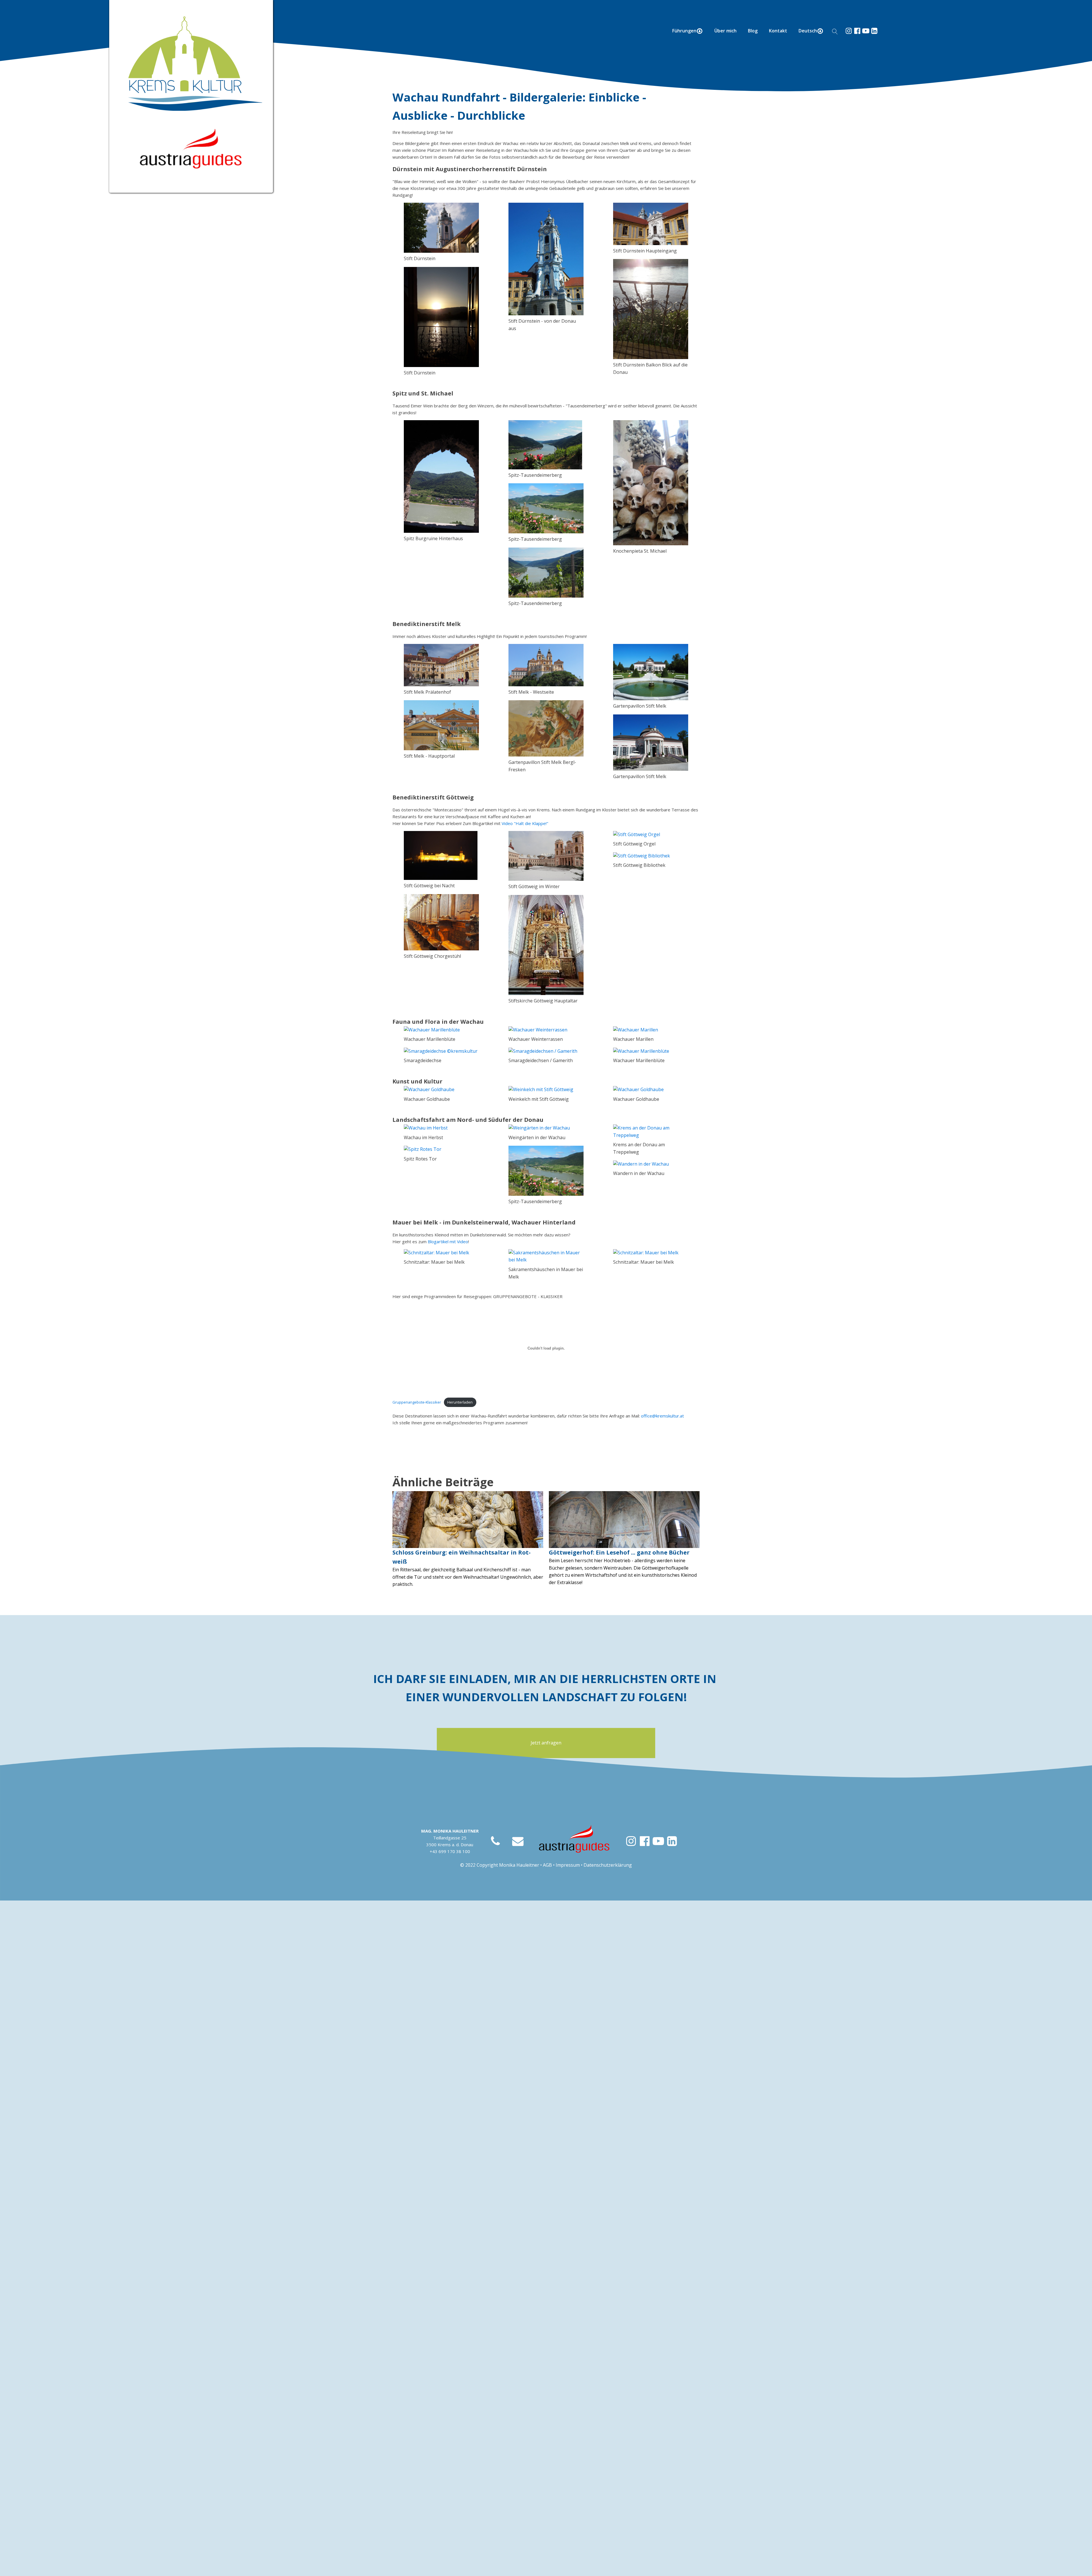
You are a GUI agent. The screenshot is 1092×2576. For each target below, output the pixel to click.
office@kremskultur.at (662, 1416)
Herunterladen (460, 1402)
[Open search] (835, 32)
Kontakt (778, 31)
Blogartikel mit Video (448, 1242)
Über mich (725, 31)
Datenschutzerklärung (608, 1865)
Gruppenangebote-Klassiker (417, 1402)
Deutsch (808, 31)
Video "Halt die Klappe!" (525, 823)
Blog (753, 31)
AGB (547, 1865)
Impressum (568, 1865)
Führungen (684, 31)
